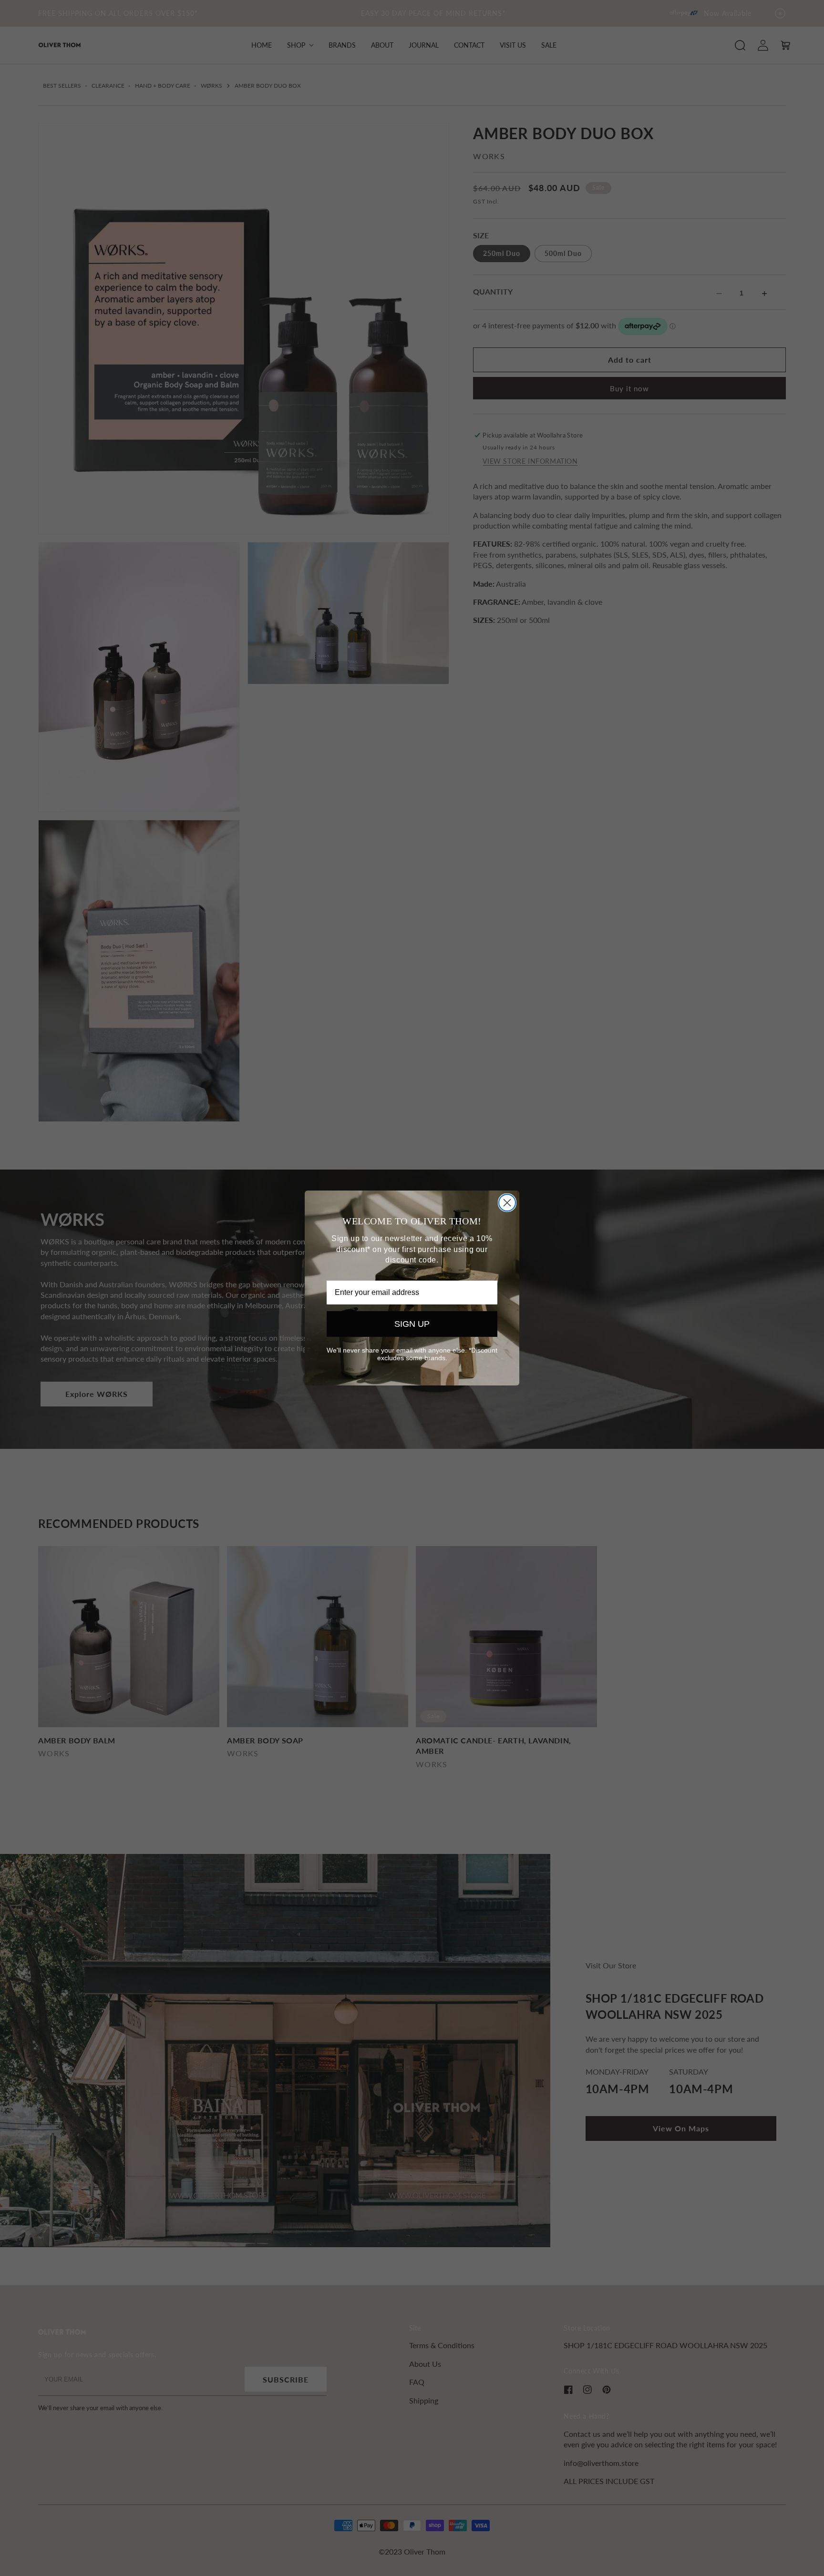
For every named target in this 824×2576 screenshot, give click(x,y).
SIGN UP (412, 1324)
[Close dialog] (507, 1203)
